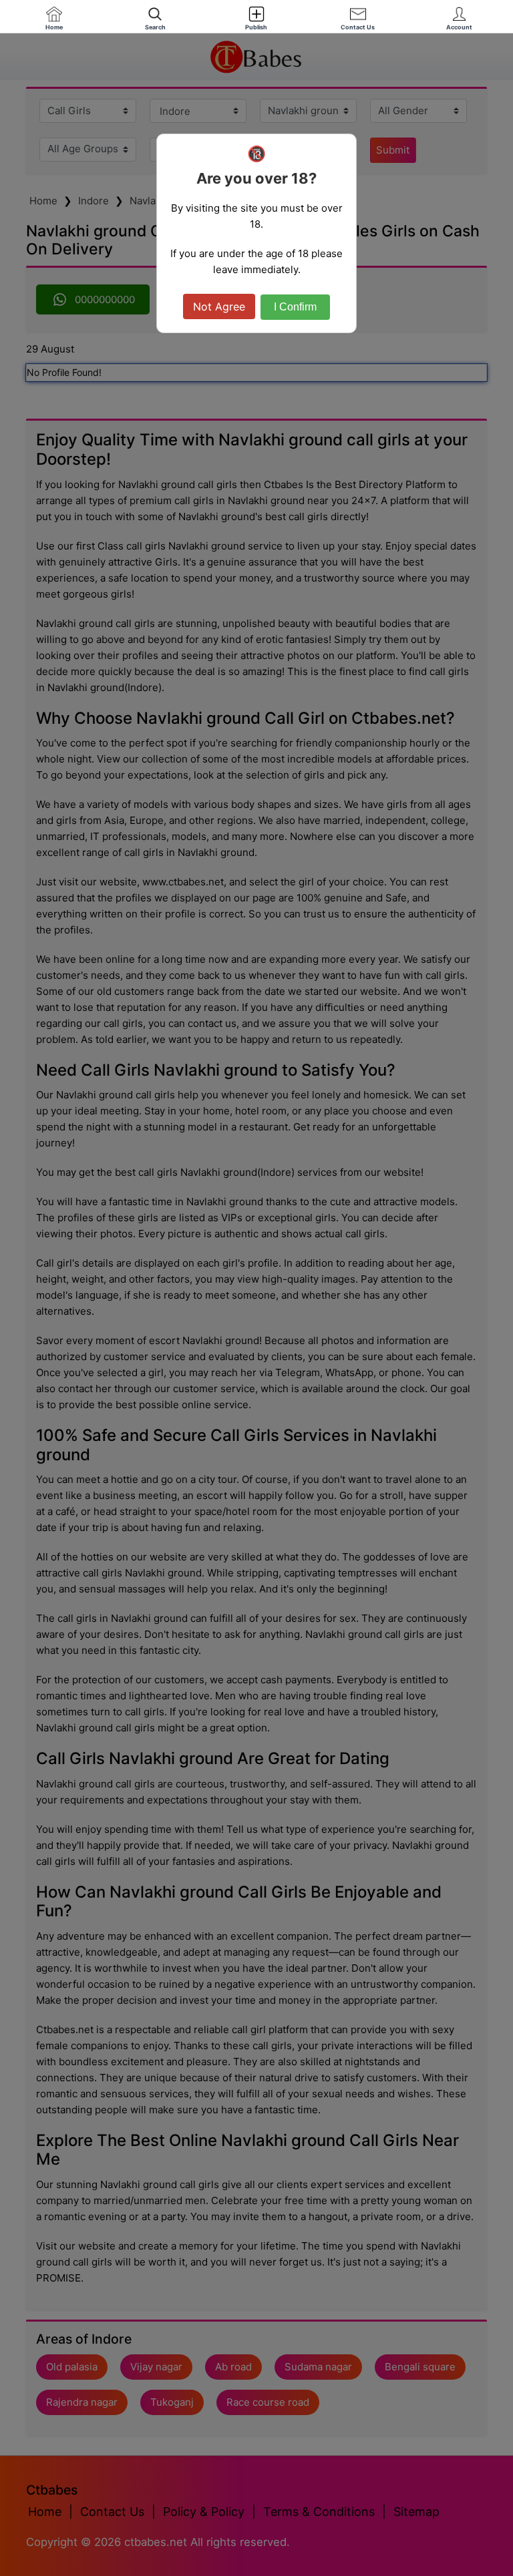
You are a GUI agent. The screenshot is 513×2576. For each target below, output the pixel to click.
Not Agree (219, 306)
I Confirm (295, 307)
